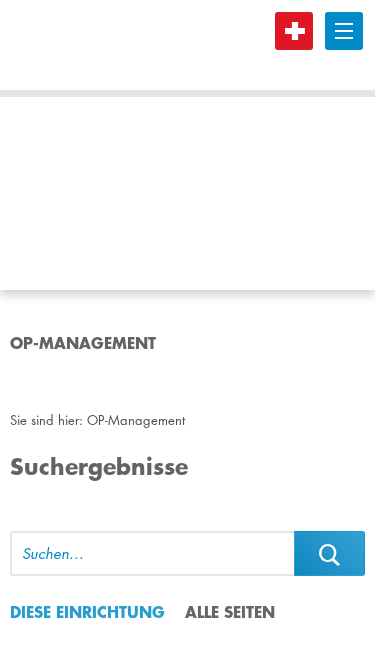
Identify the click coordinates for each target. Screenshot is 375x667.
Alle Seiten (230, 611)
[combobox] (152, 553)
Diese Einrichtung (87, 611)
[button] (329, 553)
